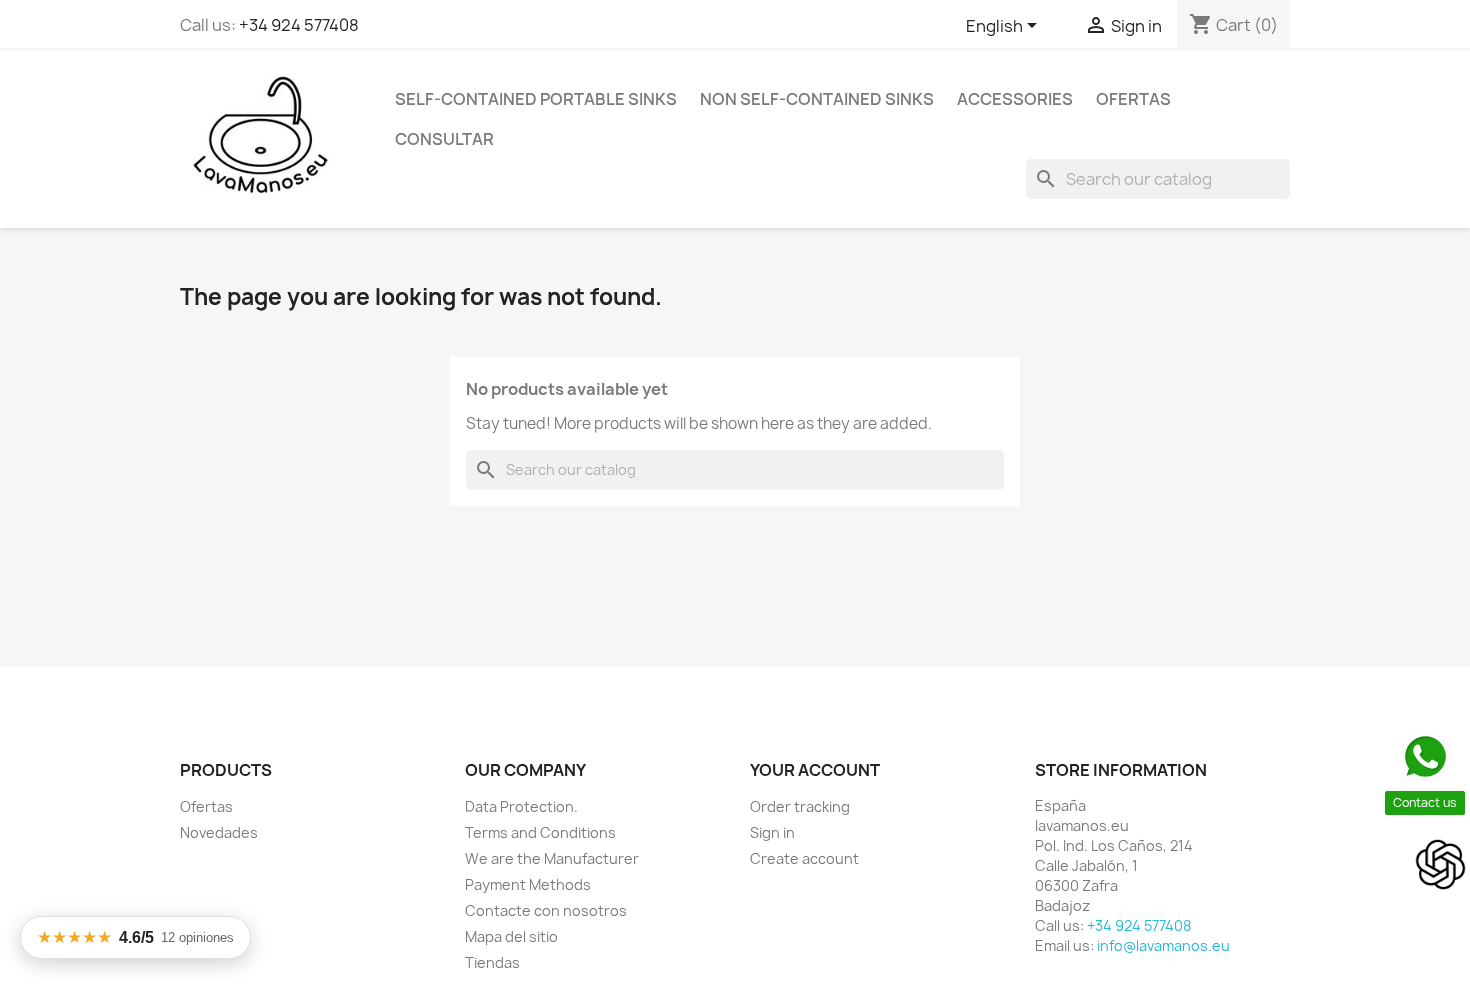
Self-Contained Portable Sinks (536, 99)
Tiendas (492, 962)
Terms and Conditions (540, 832)
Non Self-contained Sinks (817, 99)
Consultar (444, 139)
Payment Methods (528, 884)
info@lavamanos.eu (1163, 945)
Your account (815, 770)
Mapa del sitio (511, 936)
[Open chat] (1440, 864)
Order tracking (800, 806)
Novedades (219, 832)
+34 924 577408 (299, 25)
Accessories (1015, 99)
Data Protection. (521, 806)
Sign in (772, 832)
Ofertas (1133, 99)
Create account (804, 858)
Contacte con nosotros (546, 910)
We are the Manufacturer (552, 858)
